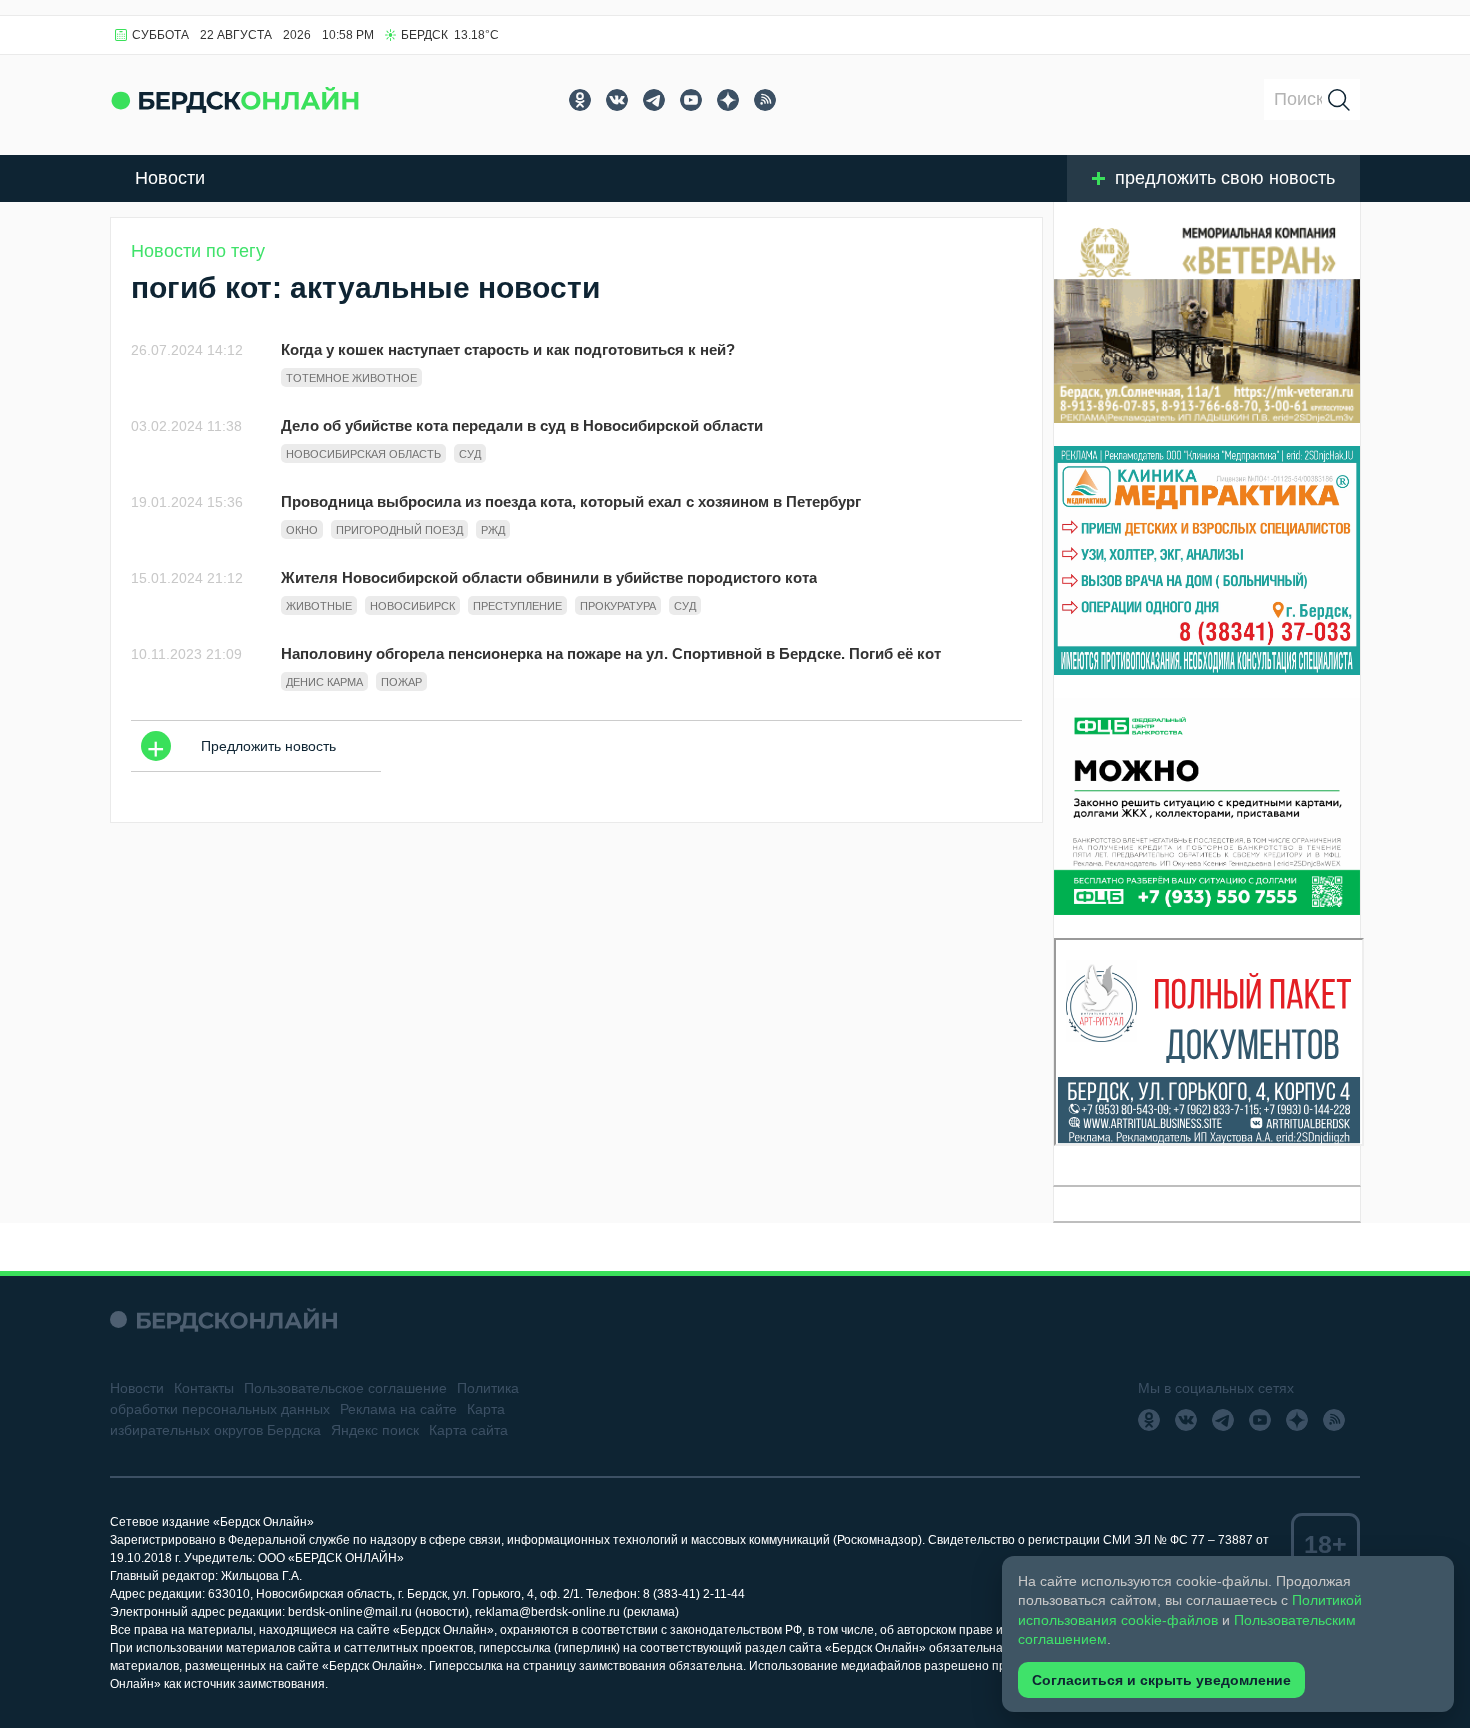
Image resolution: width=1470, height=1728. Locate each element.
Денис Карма (324, 682)
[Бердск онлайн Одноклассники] (580, 100)
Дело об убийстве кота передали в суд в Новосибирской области (522, 425)
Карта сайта (468, 1430)
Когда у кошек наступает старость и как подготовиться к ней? (508, 349)
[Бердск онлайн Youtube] (691, 100)
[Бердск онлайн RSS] (765, 100)
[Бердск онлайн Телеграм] (654, 100)
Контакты (204, 1388)
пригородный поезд (399, 530)
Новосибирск (412, 606)
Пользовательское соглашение (345, 1388)
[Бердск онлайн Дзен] (728, 100)
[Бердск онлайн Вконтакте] (617, 100)
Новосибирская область (363, 454)
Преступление (517, 606)
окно (302, 530)
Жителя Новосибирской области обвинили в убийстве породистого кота (549, 577)
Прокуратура (618, 606)
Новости (170, 178)
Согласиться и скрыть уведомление (1161, 1680)
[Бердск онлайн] (235, 99)
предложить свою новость (1225, 178)
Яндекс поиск (375, 1430)
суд (470, 454)
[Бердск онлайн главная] (223, 1319)
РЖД (493, 530)
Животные (319, 606)
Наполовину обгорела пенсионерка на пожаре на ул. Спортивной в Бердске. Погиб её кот (611, 653)
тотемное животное (351, 378)
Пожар (401, 682)
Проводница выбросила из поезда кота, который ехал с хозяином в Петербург (571, 501)
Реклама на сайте (398, 1409)
